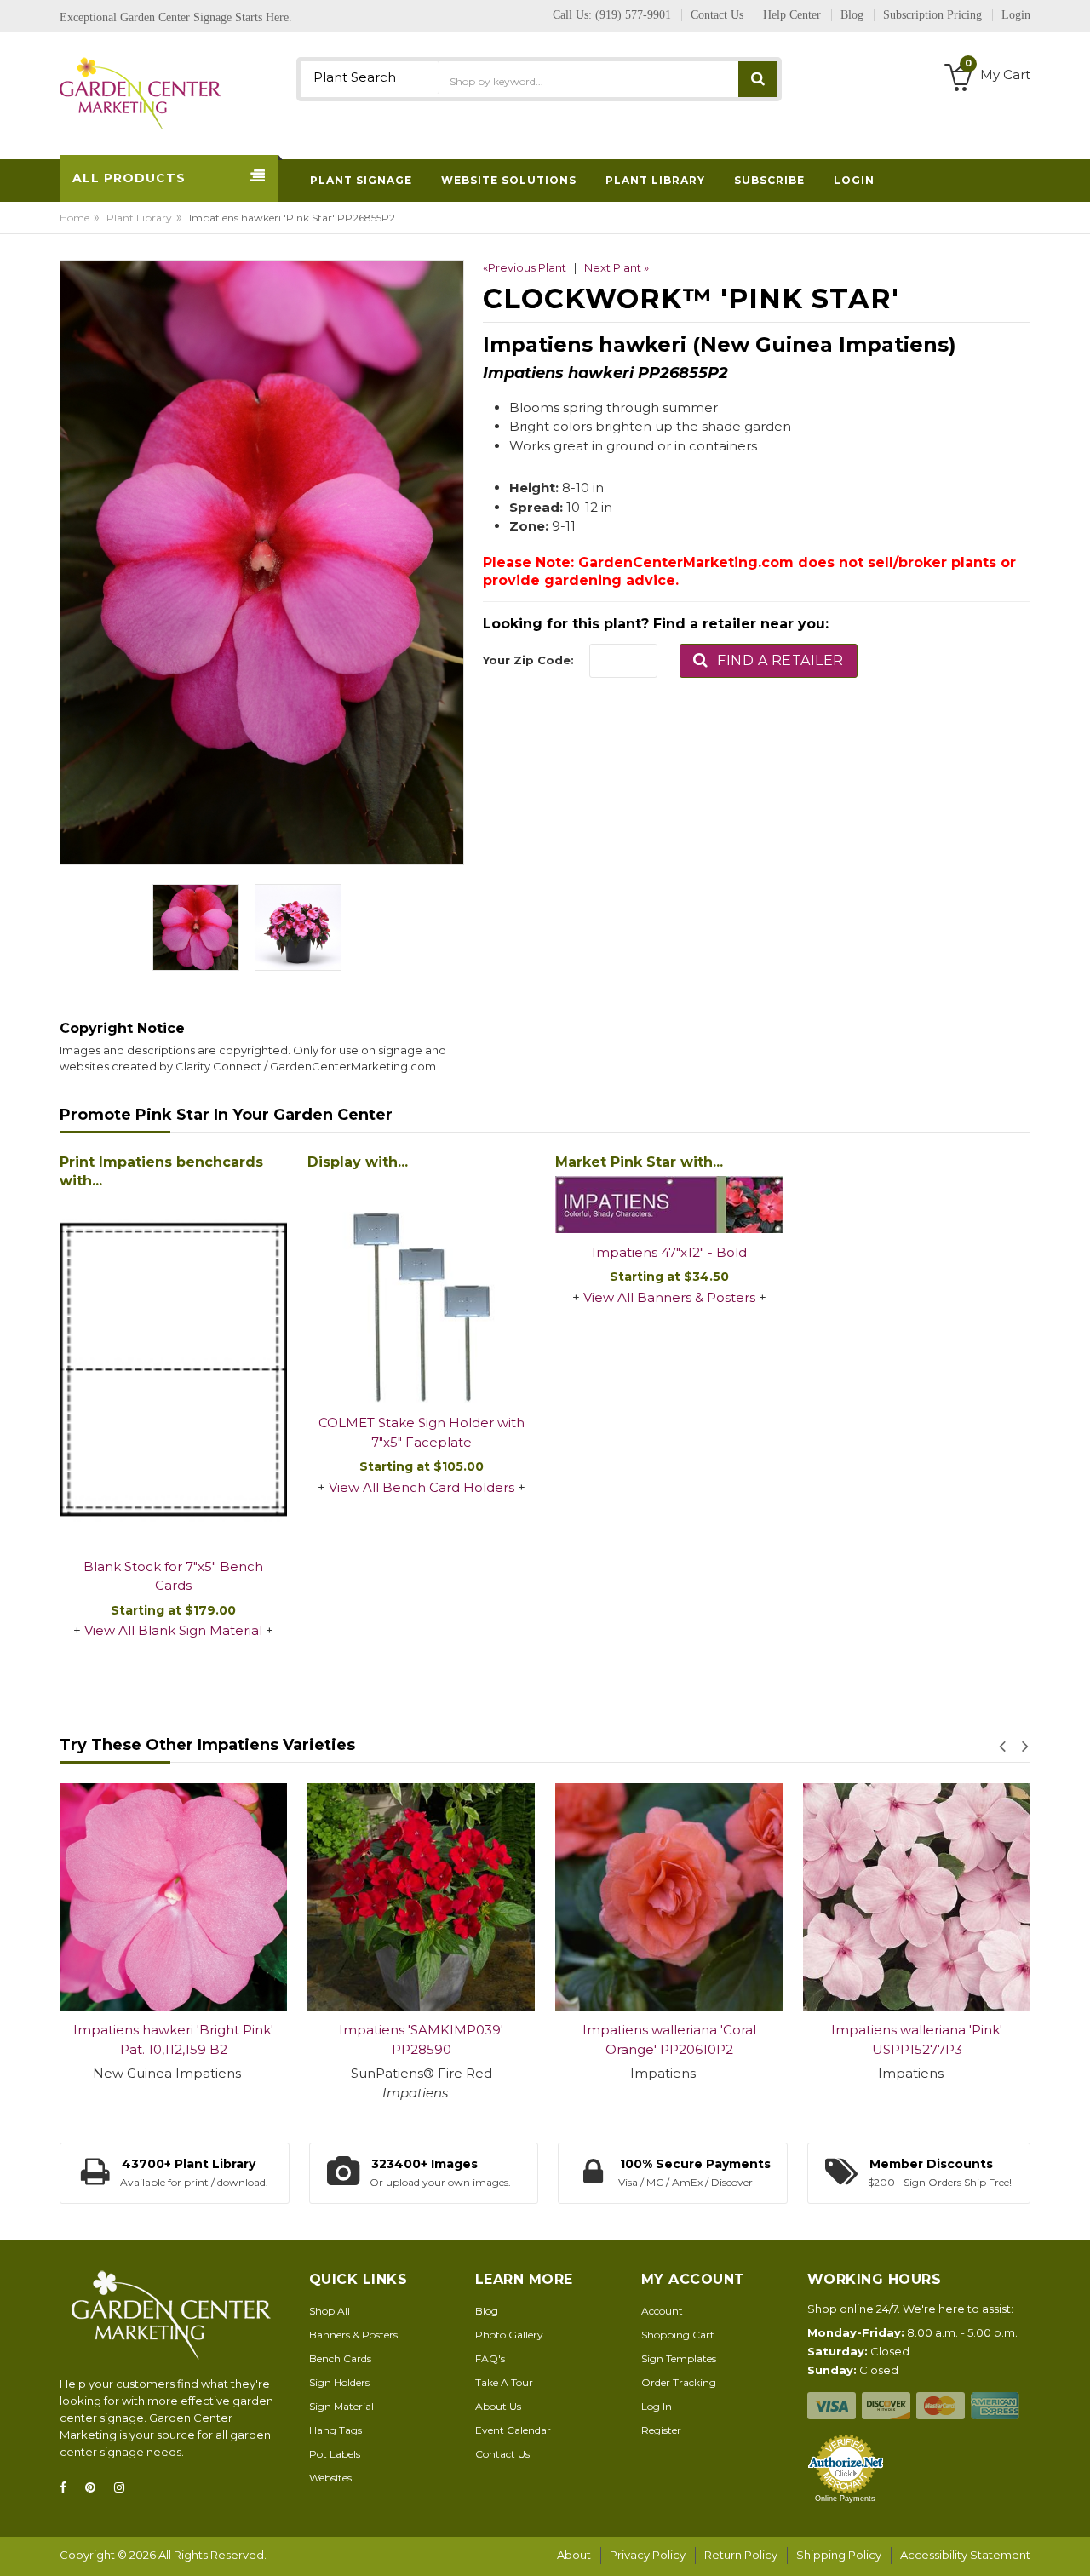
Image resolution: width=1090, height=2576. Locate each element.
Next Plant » (617, 267)
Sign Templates (679, 2358)
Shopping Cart (678, 2335)
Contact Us (502, 2454)
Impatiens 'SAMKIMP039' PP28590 (421, 2040)
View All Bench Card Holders (422, 1487)
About (574, 2555)
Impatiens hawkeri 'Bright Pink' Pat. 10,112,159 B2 (173, 2040)
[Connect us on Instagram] (124, 2488)
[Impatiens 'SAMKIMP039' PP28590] (421, 1897)
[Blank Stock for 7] (173, 1371)
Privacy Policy (648, 2555)
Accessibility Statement (965, 2555)
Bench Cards (340, 2358)
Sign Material (341, 2406)
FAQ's (490, 2358)
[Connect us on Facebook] (68, 2488)
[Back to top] (1072, 2545)
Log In (657, 2406)
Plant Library (139, 218)
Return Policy (741, 2555)
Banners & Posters (353, 2335)
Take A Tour (504, 2382)
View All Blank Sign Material (173, 1630)
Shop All (330, 2311)
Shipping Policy (839, 2555)
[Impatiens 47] (669, 1205)
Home (75, 218)
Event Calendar (513, 2430)
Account (662, 2311)
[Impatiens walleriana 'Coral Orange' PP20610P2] (669, 1897)
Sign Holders (339, 2382)
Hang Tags (336, 2430)
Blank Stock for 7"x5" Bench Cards (173, 1576)
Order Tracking (679, 2382)
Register (661, 2430)
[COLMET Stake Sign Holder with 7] (421, 1290)
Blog (487, 2311)
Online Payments (845, 2499)
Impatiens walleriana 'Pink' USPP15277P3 (917, 2040)
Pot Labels (335, 2454)
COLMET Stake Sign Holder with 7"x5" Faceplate (422, 1432)
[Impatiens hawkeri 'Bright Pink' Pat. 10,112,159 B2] (173, 1897)
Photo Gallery (509, 2335)
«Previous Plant (525, 267)
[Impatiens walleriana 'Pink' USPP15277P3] (917, 1897)
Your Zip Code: (528, 660)
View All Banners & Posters (669, 1297)
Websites (330, 2478)
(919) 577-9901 (633, 15)
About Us (498, 2406)
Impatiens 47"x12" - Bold (669, 1252)
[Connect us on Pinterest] (95, 2488)
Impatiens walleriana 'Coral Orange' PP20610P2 (669, 2040)
